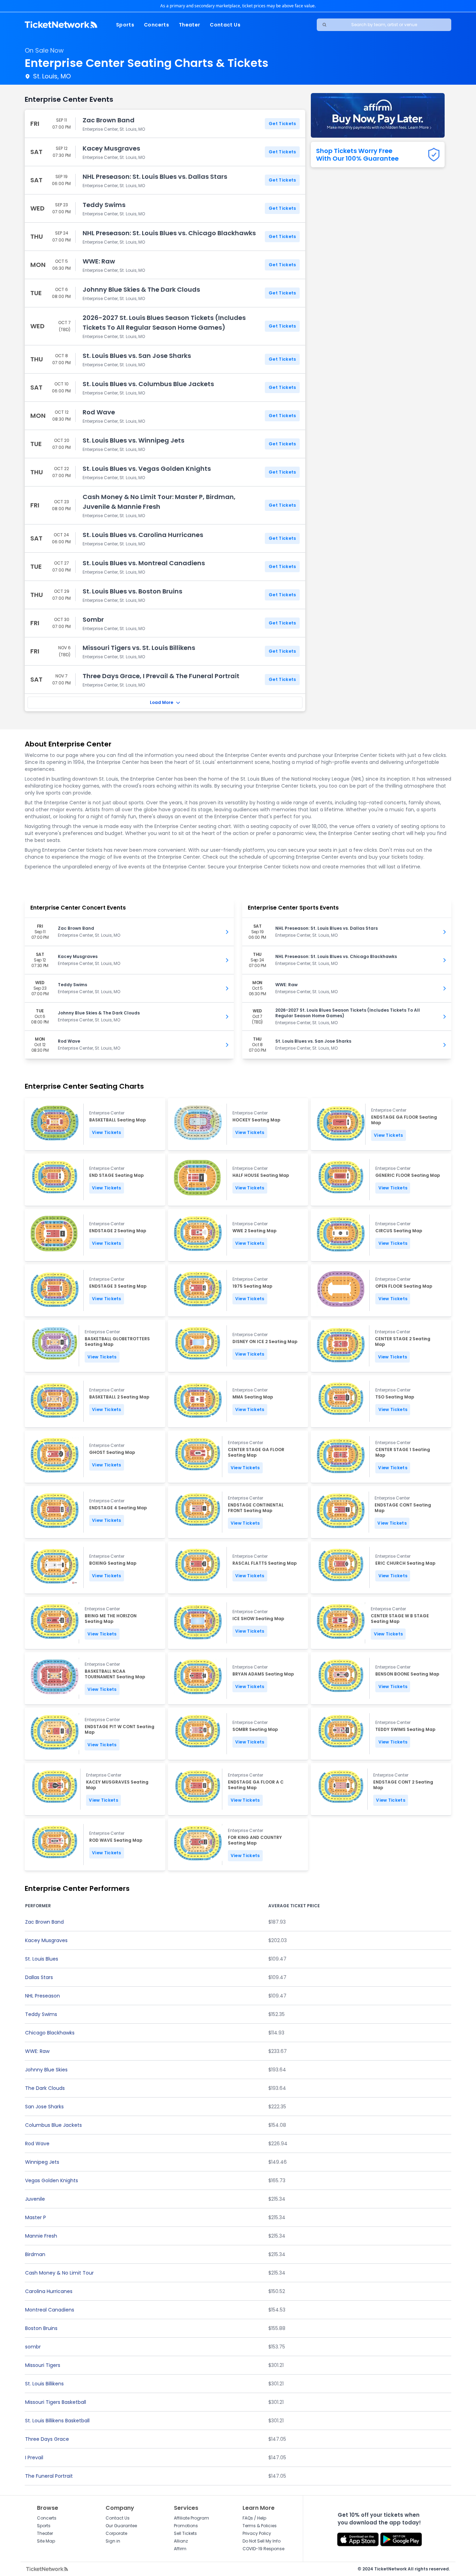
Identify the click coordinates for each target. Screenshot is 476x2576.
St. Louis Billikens (44, 2384)
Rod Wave (37, 2144)
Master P (36, 2217)
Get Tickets (282, 124)
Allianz (181, 2541)
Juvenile (35, 2199)
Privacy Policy (257, 2533)
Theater (189, 25)
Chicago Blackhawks (50, 2033)
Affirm (180, 2549)
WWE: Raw (37, 2051)
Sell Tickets (185, 2533)
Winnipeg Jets (42, 2162)
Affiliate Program (191, 2518)
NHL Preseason (43, 1996)
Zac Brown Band (44, 1922)
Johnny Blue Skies (46, 2070)
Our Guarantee (121, 2526)
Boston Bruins (41, 2328)
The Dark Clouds (45, 2088)
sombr (33, 2347)
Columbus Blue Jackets (53, 2125)
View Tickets (107, 1132)
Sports (125, 25)
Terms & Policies (260, 2526)
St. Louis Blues (42, 1959)
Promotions (186, 2526)
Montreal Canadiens (50, 2310)
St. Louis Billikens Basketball (57, 2421)
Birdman (35, 2254)
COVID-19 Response (263, 2549)
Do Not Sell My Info (262, 2541)
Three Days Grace (47, 2439)
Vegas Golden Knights (52, 2180)
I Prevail (34, 2458)
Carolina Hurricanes (49, 2291)
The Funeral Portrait (49, 2476)
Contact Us (225, 25)
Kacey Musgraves (46, 1940)
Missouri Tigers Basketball (56, 2402)
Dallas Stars (39, 1977)
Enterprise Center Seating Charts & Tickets (147, 63)
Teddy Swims (41, 2014)
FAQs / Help (254, 2518)
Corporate (116, 2533)
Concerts (156, 25)
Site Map (46, 2541)
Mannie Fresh (41, 2236)
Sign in (113, 2541)
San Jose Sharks (44, 2107)
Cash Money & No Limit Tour (59, 2273)
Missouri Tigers (43, 2365)
